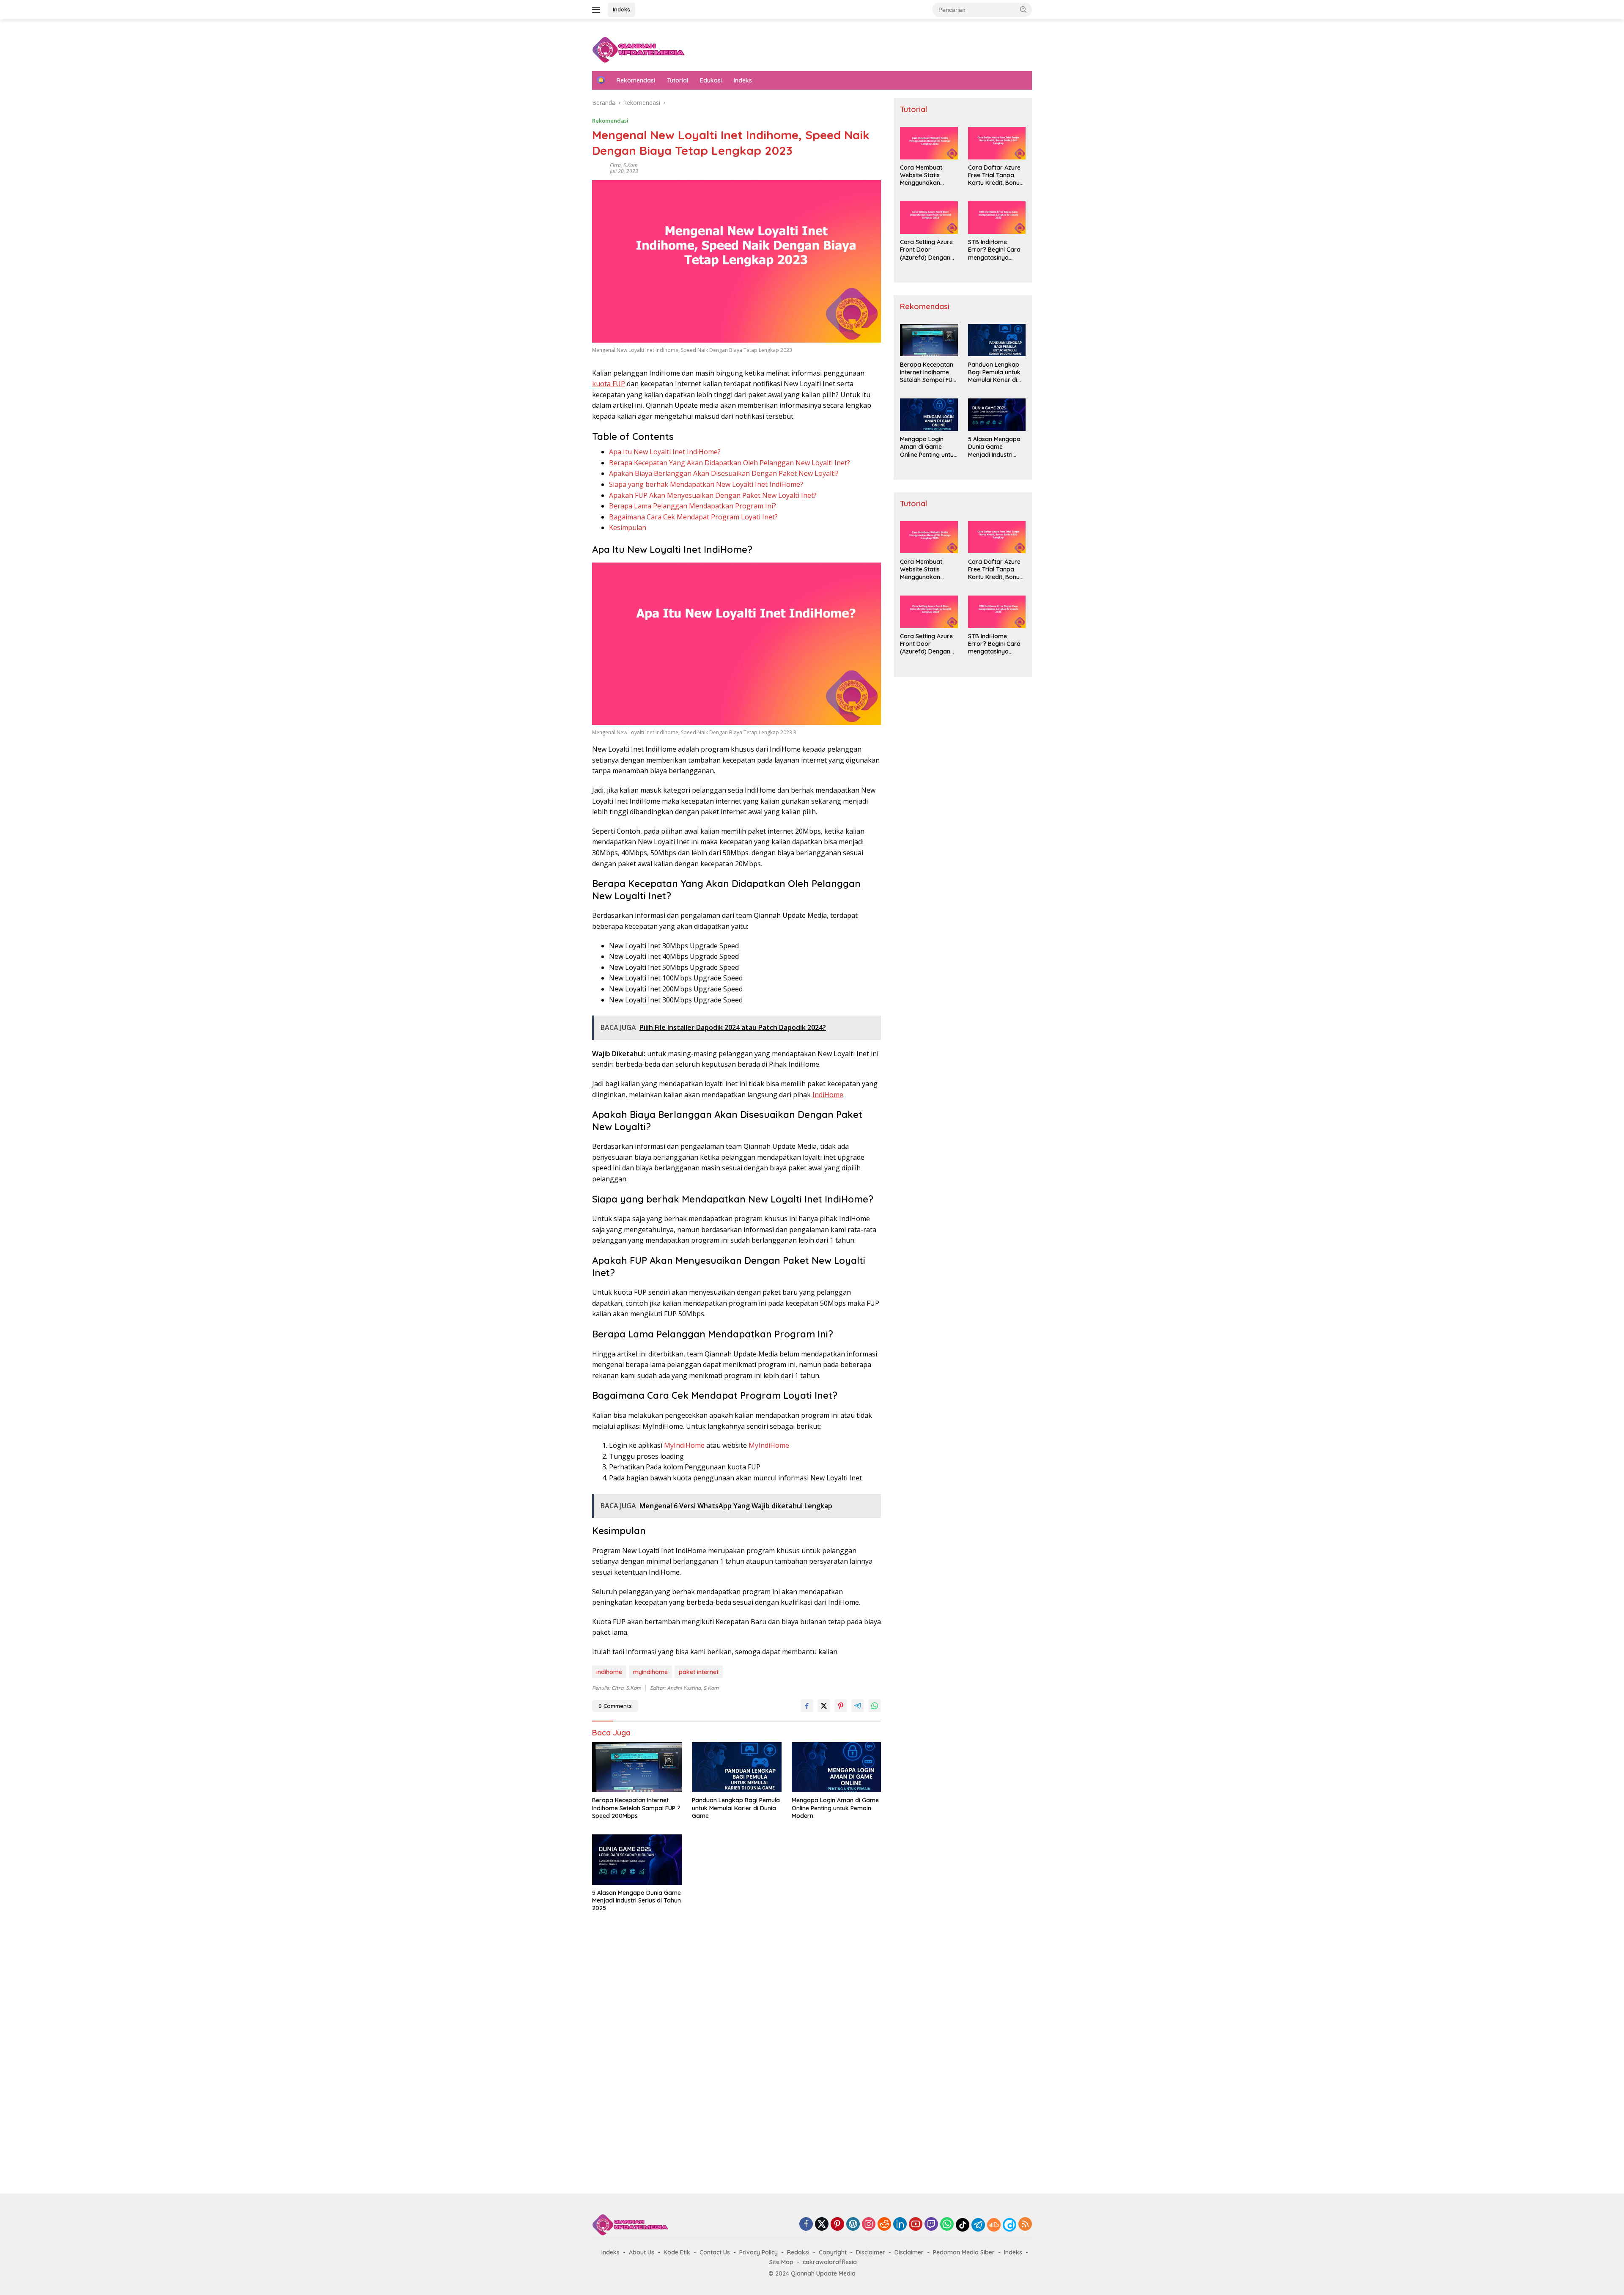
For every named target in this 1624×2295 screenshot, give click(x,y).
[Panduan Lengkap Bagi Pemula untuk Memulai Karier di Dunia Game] (737, 1767)
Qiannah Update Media (823, 2273)
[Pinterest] (837, 2225)
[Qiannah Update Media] (638, 49)
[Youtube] (916, 2225)
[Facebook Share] (807, 1706)
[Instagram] (869, 2225)
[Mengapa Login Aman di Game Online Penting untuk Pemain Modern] (837, 1767)
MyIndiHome (684, 1445)
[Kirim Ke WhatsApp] (875, 1706)
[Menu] (598, 10)
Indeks (621, 9)
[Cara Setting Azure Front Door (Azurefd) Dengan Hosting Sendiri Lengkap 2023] (929, 218)
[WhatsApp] (947, 2225)
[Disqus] (737, 2055)
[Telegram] (978, 2225)
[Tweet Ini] (824, 1706)
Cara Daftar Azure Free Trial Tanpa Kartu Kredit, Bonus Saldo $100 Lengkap (997, 175)
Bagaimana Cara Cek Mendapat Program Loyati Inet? (693, 517)
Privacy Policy (759, 2252)
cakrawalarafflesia (830, 2262)
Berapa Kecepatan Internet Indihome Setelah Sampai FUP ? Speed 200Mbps (636, 1808)
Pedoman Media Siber (964, 2252)
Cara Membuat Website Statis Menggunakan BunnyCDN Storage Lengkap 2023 (927, 175)
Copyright (833, 2252)
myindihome (650, 1672)
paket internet (699, 1672)
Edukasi (711, 80)
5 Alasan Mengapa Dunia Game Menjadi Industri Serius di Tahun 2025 (636, 1900)
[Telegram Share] (858, 1706)
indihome (609, 1672)
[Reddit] (884, 2225)
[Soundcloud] (994, 2225)
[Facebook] (806, 2225)
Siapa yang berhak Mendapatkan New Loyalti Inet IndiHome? (706, 484)
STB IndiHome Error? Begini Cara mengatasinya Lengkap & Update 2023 (994, 250)
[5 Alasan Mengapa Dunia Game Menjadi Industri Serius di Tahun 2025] (637, 1860)
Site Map (781, 2262)
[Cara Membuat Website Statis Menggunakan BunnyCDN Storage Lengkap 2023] (929, 143)
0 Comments (615, 1706)
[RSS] (1025, 2225)
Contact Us (715, 2252)
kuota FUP (609, 384)
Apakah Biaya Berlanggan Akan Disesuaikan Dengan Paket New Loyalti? (724, 473)
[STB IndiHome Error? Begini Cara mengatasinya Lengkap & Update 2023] (997, 218)
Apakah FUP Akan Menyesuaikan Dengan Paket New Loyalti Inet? (713, 495)
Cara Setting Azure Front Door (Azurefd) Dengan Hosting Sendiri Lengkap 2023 (926, 250)
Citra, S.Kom (624, 165)
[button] (1023, 9)
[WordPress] (853, 2225)
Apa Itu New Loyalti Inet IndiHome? (665, 452)
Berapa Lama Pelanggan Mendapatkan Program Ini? (693, 506)
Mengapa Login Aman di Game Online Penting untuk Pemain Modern (835, 1808)
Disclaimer (871, 2252)
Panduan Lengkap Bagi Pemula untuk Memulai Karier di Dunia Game (736, 1808)
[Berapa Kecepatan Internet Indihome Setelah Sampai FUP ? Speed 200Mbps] (637, 1767)
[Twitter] (822, 2225)
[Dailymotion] (1010, 2225)
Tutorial (678, 80)
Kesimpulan (628, 527)
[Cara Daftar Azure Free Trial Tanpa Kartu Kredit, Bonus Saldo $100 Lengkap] (997, 143)
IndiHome (828, 1095)
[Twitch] (931, 2225)
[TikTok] (963, 2225)
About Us (642, 2252)
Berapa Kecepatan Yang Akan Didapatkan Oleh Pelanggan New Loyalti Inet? (730, 463)
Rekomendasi (636, 80)
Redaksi (798, 2252)
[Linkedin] (900, 2225)
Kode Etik (677, 2252)
